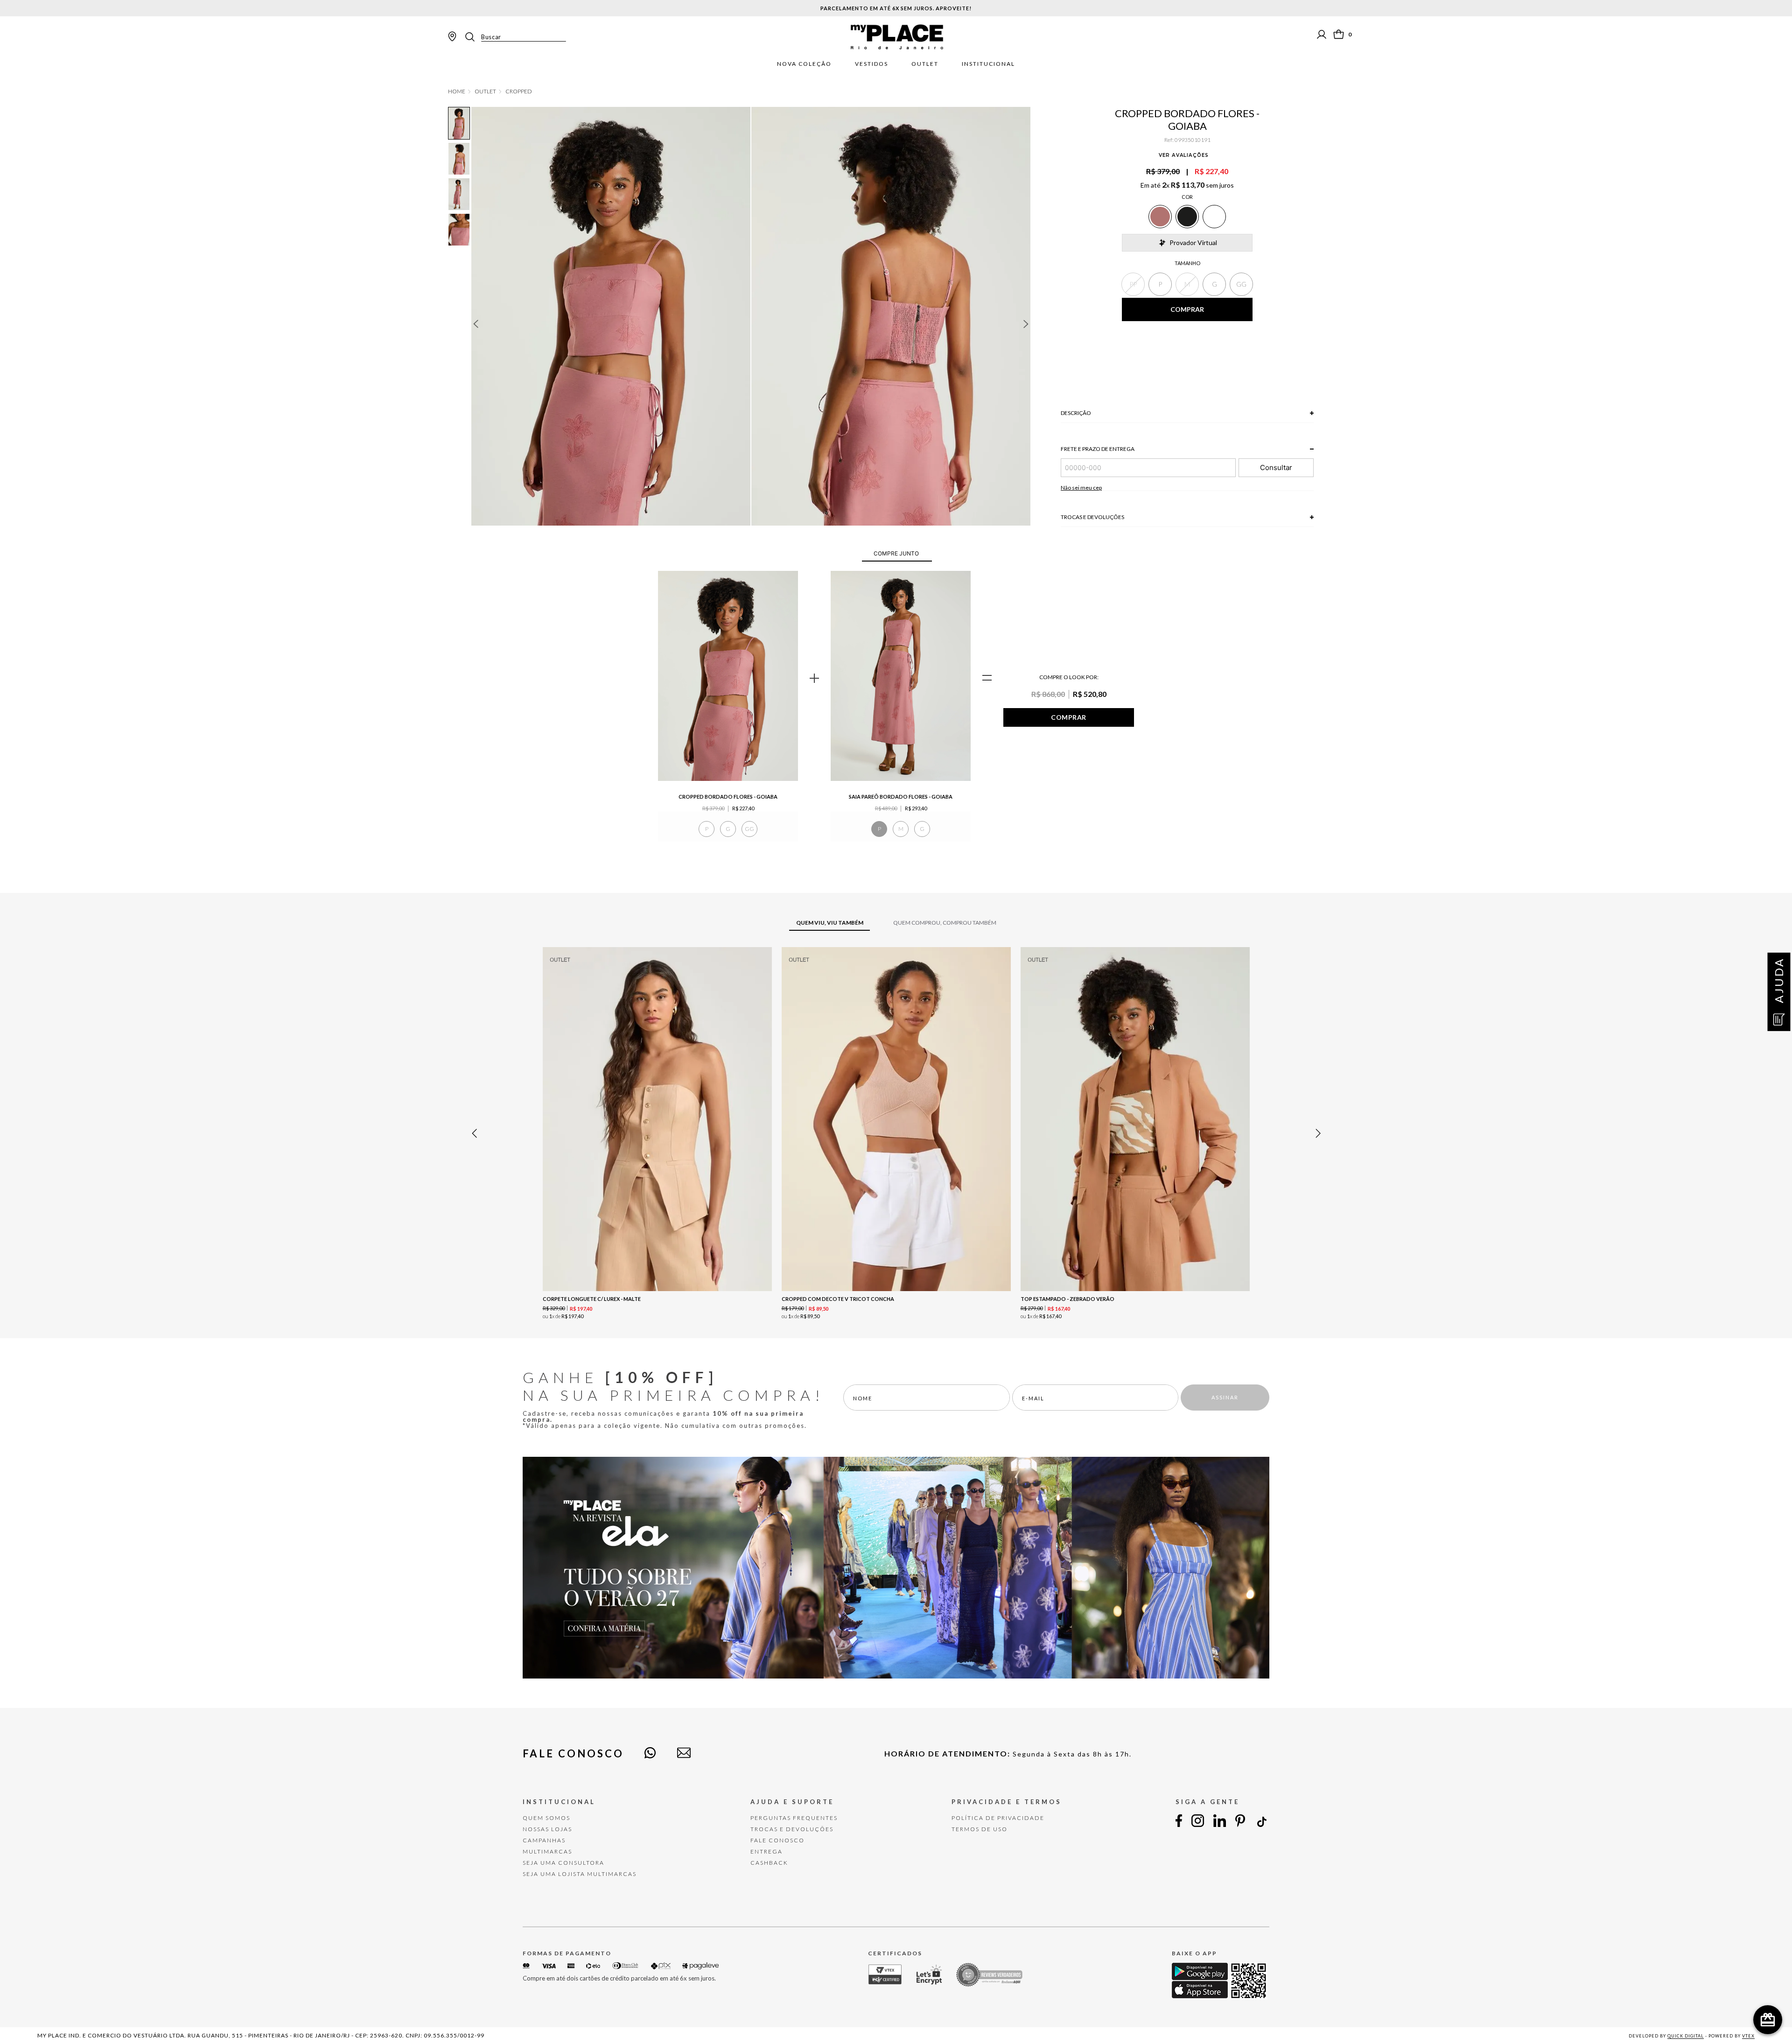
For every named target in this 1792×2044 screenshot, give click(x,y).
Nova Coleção (804, 64)
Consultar (1276, 467)
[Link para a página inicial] (457, 91)
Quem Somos (546, 1818)
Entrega (766, 1851)
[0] (1339, 34)
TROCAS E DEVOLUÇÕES (792, 1829)
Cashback (769, 1863)
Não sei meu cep (1081, 488)
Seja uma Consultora (563, 1863)
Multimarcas (547, 1851)
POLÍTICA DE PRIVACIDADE (998, 1818)
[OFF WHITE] (1214, 217)
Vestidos (871, 64)
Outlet (925, 64)
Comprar (1069, 717)
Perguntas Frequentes (794, 1818)
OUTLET (485, 91)
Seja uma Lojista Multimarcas (580, 1874)
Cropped (519, 91)
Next (1026, 324)
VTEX (1748, 2036)
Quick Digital (1686, 2036)
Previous (476, 324)
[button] (1133, 284)
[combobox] (515, 37)
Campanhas (544, 1840)
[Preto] (1187, 217)
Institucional (988, 64)
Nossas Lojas (547, 1829)
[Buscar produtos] (473, 37)
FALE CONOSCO (777, 1840)
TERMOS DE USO (980, 1829)
